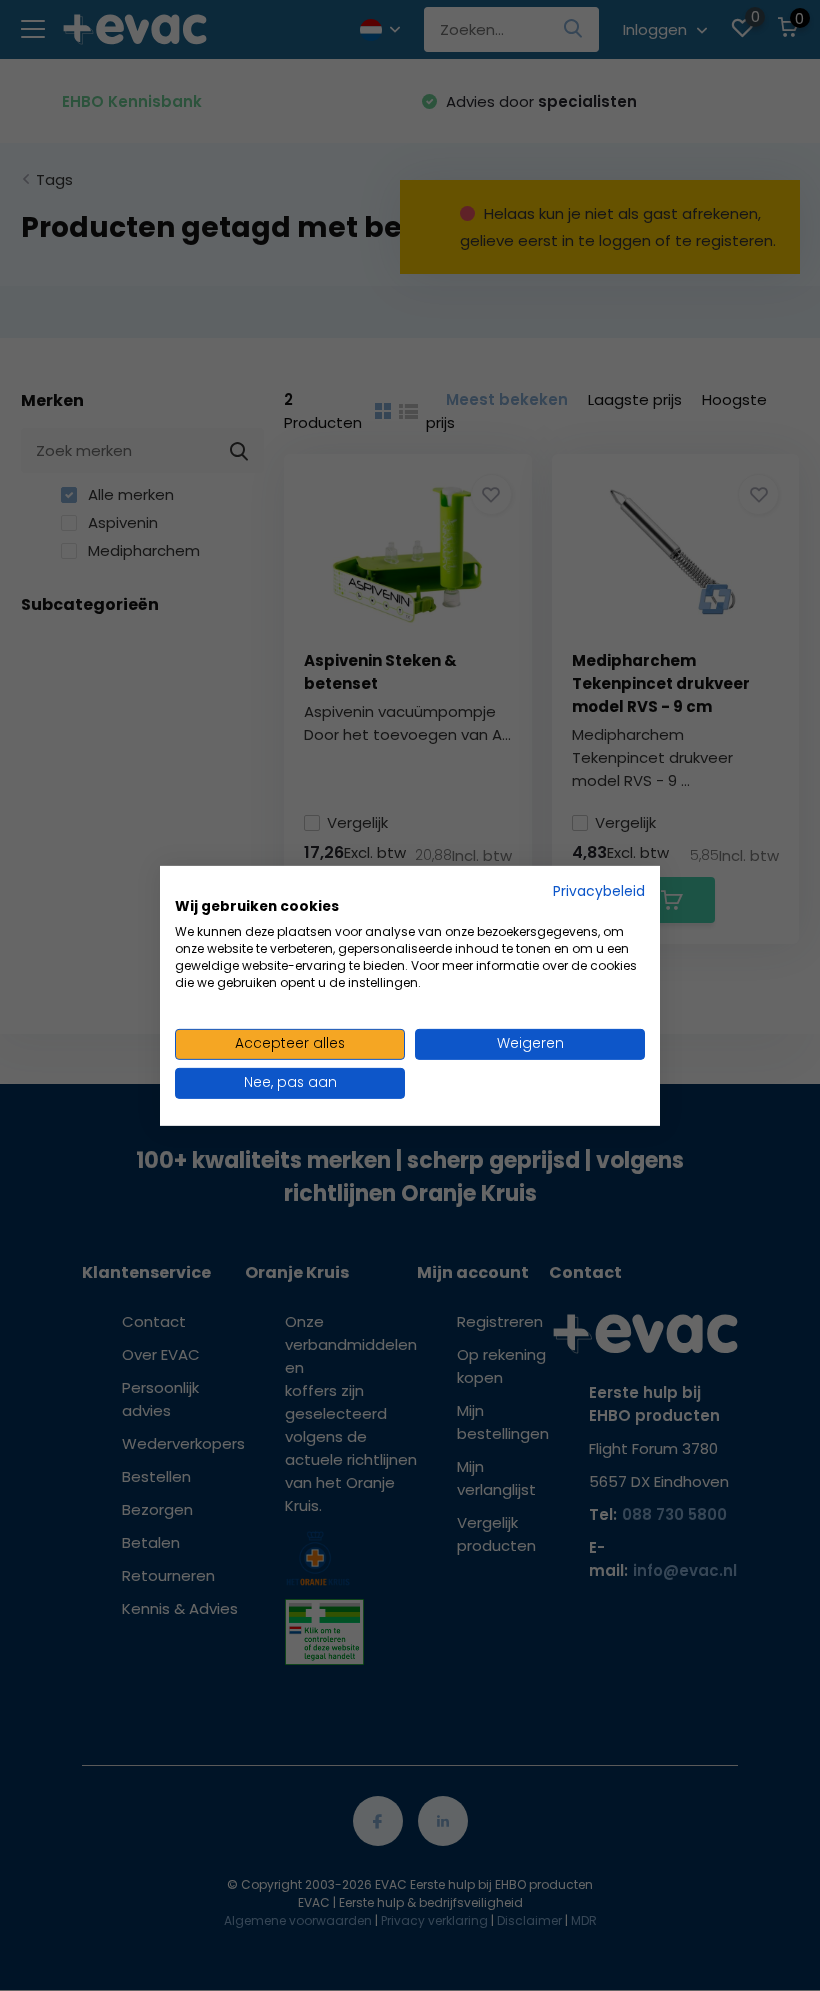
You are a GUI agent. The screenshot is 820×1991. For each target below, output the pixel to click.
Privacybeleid (599, 890)
